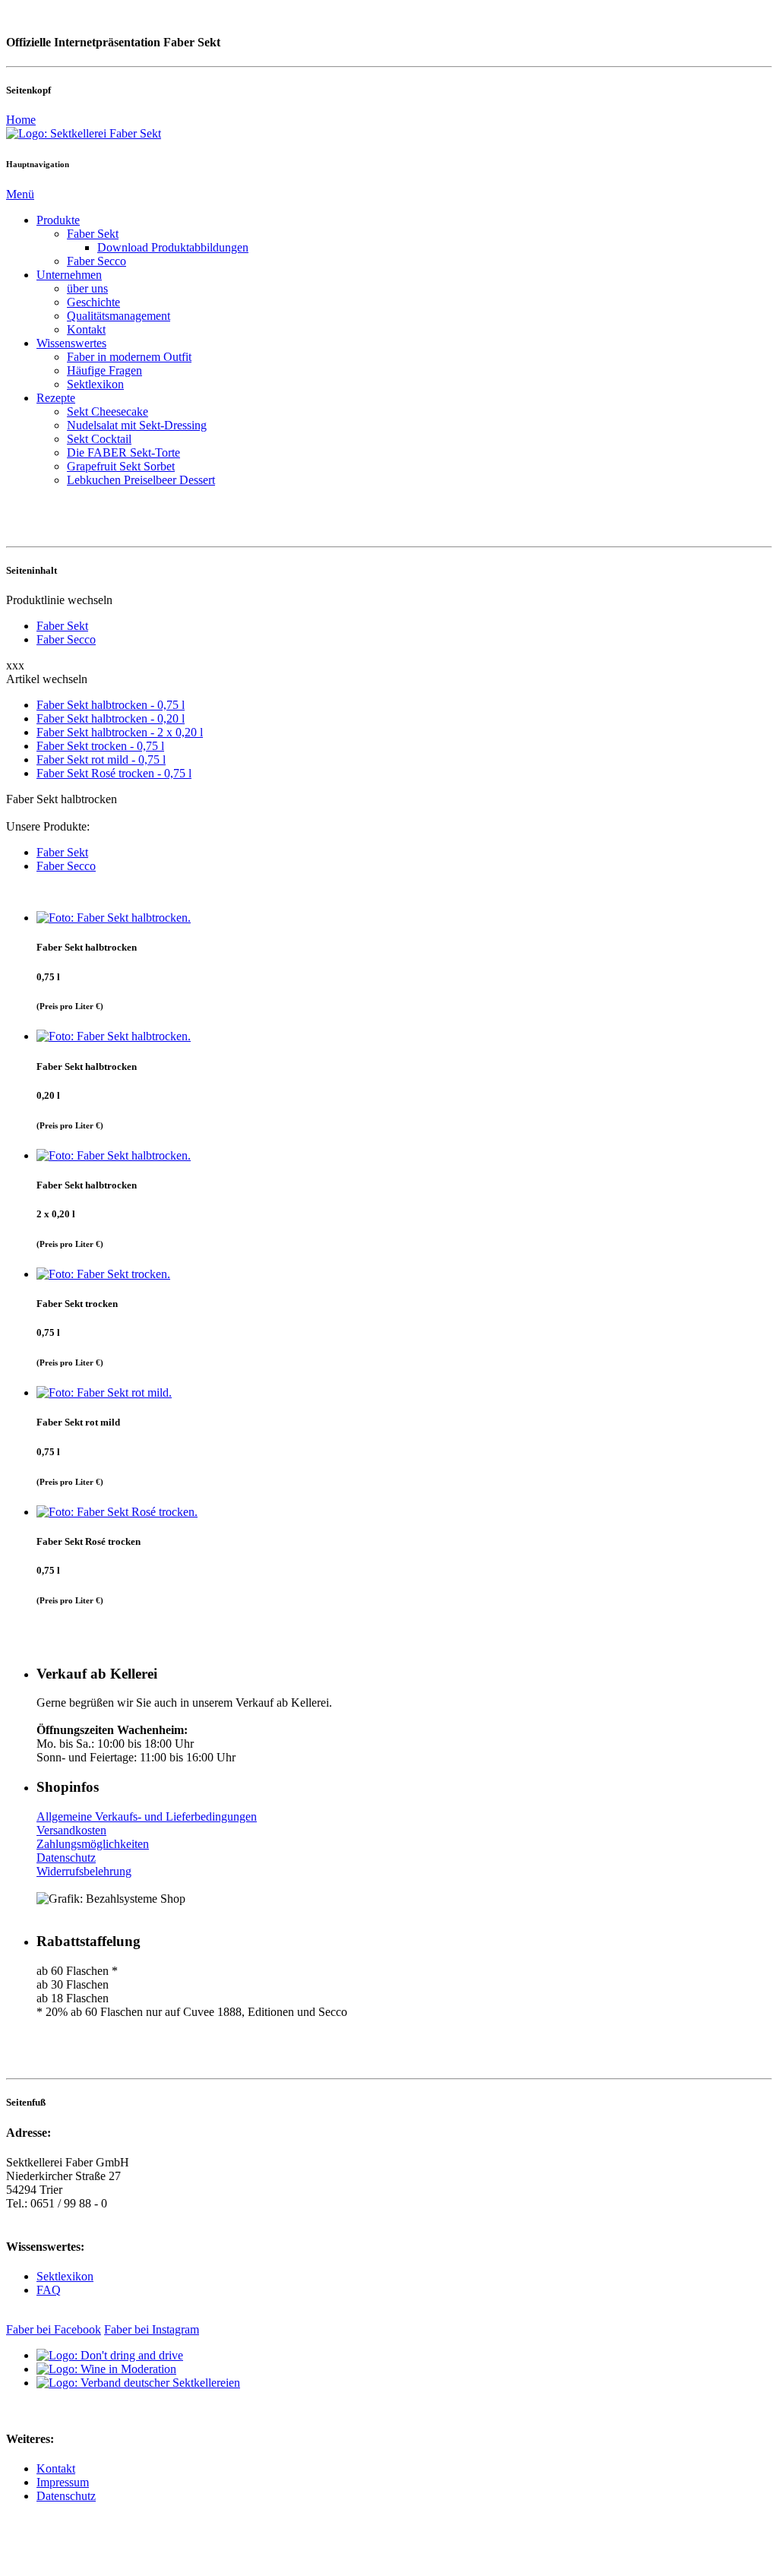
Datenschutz (66, 1858)
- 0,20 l (111, 718)
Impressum (63, 2482)
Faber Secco (96, 261)
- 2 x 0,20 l (120, 732)
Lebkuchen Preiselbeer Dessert (141, 480)
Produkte (58, 220)
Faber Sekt (93, 234)
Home (21, 120)
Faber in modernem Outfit (129, 357)
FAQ (49, 2290)
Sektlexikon (95, 384)
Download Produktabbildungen (173, 247)
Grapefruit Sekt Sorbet (121, 466)
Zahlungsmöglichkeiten (93, 1844)
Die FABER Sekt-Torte (123, 453)
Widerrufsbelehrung (84, 1871)
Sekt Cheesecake (108, 411)
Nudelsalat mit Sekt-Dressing (137, 425)
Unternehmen (69, 275)
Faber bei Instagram (152, 2329)
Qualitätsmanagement (119, 316)
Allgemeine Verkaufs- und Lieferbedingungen (147, 1816)
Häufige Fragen (104, 370)
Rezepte (56, 398)
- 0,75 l (111, 705)
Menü (20, 194)
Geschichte (93, 302)
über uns (87, 288)
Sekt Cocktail (99, 439)
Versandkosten (71, 1830)
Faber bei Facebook (54, 2329)
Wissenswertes (71, 343)
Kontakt (86, 329)
